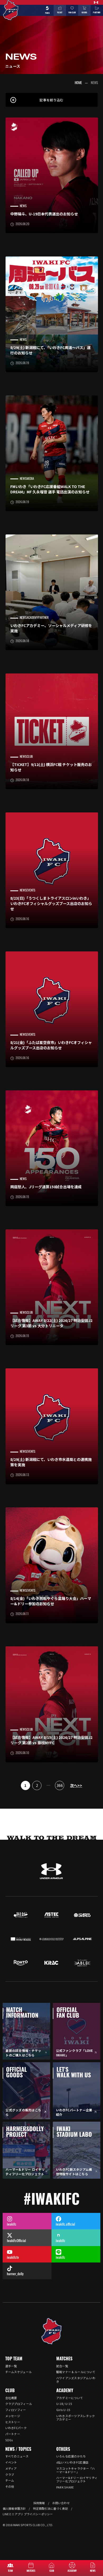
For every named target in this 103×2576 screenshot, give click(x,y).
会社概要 (11, 2398)
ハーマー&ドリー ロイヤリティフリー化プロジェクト (77, 2479)
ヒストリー (13, 2422)
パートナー (13, 2434)
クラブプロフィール (19, 2404)
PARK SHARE (65, 2487)
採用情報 (39, 2503)
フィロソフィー (16, 2410)
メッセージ (13, 2416)
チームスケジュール (19, 2372)
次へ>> (76, 1785)
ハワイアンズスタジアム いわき (76, 2380)
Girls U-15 (63, 2410)
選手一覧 (11, 2366)
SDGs (9, 2440)
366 (60, 1785)
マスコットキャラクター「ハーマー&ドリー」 (76, 2470)
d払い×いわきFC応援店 (72, 2462)
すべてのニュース (17, 2456)
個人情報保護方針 (14, 2508)
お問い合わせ (61, 2503)
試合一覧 (62, 2366)
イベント (11, 2462)
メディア (11, 2468)
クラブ (10, 2475)
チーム (10, 2480)
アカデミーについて (70, 2398)
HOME (78, 83)
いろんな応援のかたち (71, 2456)
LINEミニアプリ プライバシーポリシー (28, 2514)
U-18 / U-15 (64, 2404)
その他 (10, 2486)
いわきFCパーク (16, 2428)
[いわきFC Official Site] (52, 2331)
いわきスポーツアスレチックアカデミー (76, 2418)
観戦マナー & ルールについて (76, 2372)
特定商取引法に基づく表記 (50, 2508)
